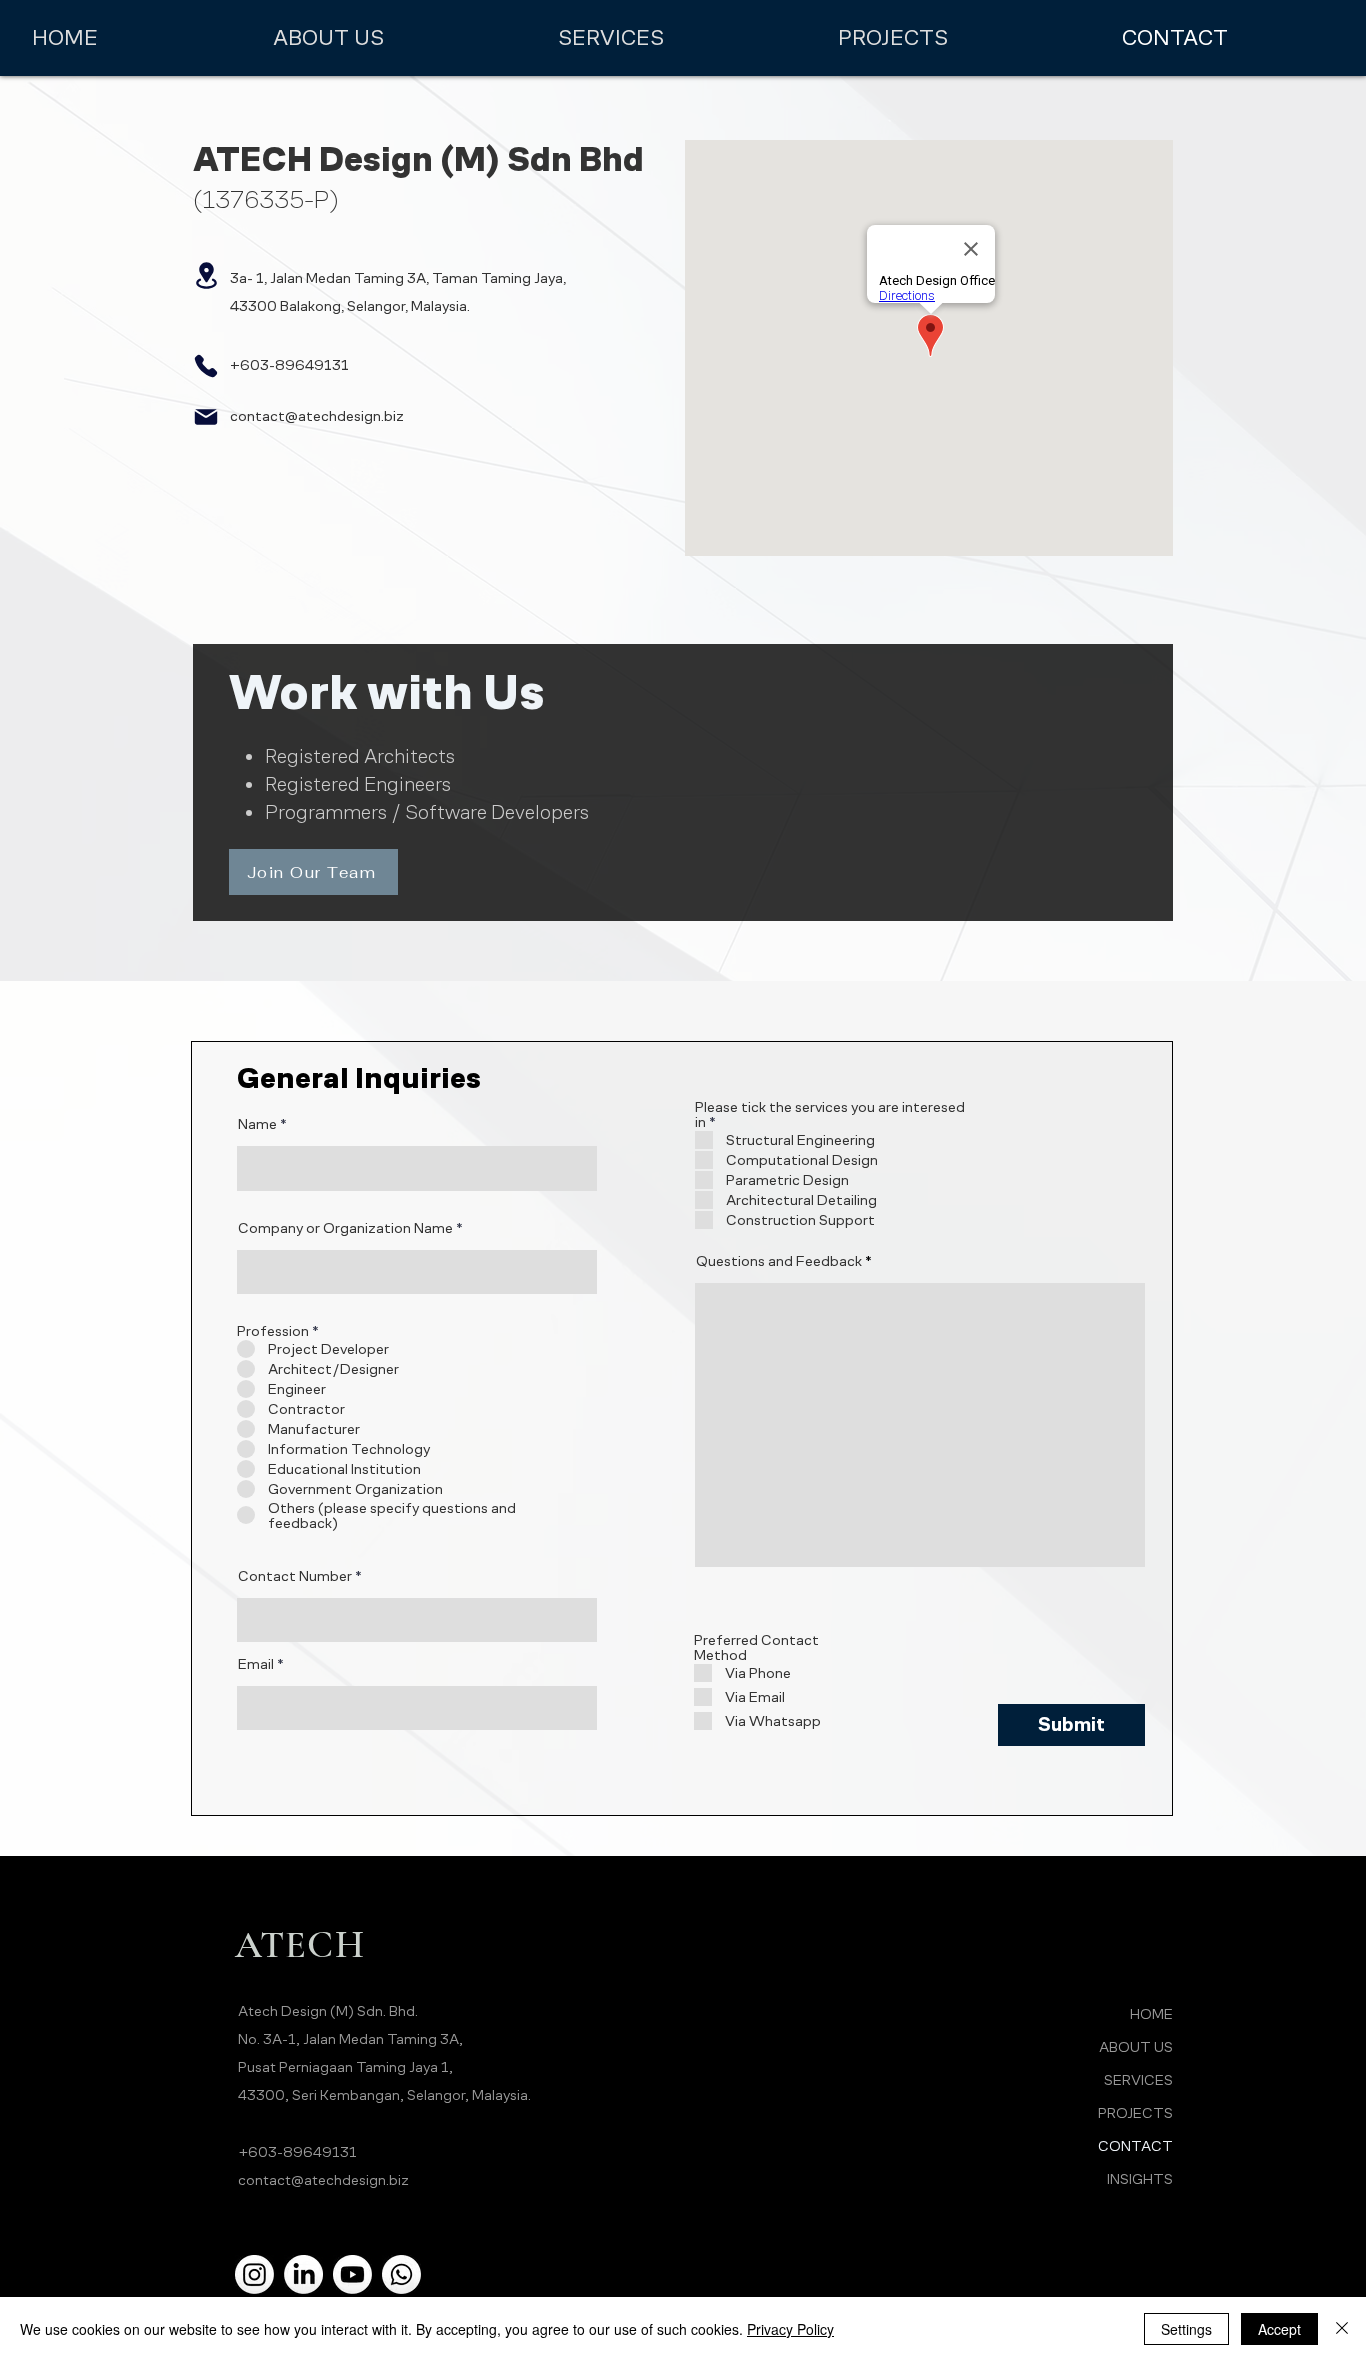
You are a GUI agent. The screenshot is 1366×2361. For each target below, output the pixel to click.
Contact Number (295, 1575)
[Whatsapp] (401, 2274)
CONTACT (1135, 2145)
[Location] (206, 275)
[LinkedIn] (303, 2274)
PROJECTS (1135, 2112)
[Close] (1342, 2329)
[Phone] (206, 366)
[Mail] (206, 417)
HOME (1151, 2013)
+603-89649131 (297, 2151)
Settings (1186, 2329)
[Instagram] (254, 2274)
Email (256, 1663)
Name (257, 1123)
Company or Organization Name (345, 1227)
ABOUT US (1136, 2046)
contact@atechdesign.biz (317, 415)
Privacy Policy (790, 2329)
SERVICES (1138, 2079)
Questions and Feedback (779, 1260)
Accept (1279, 2329)
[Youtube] (352, 2274)
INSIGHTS (1140, 2178)
